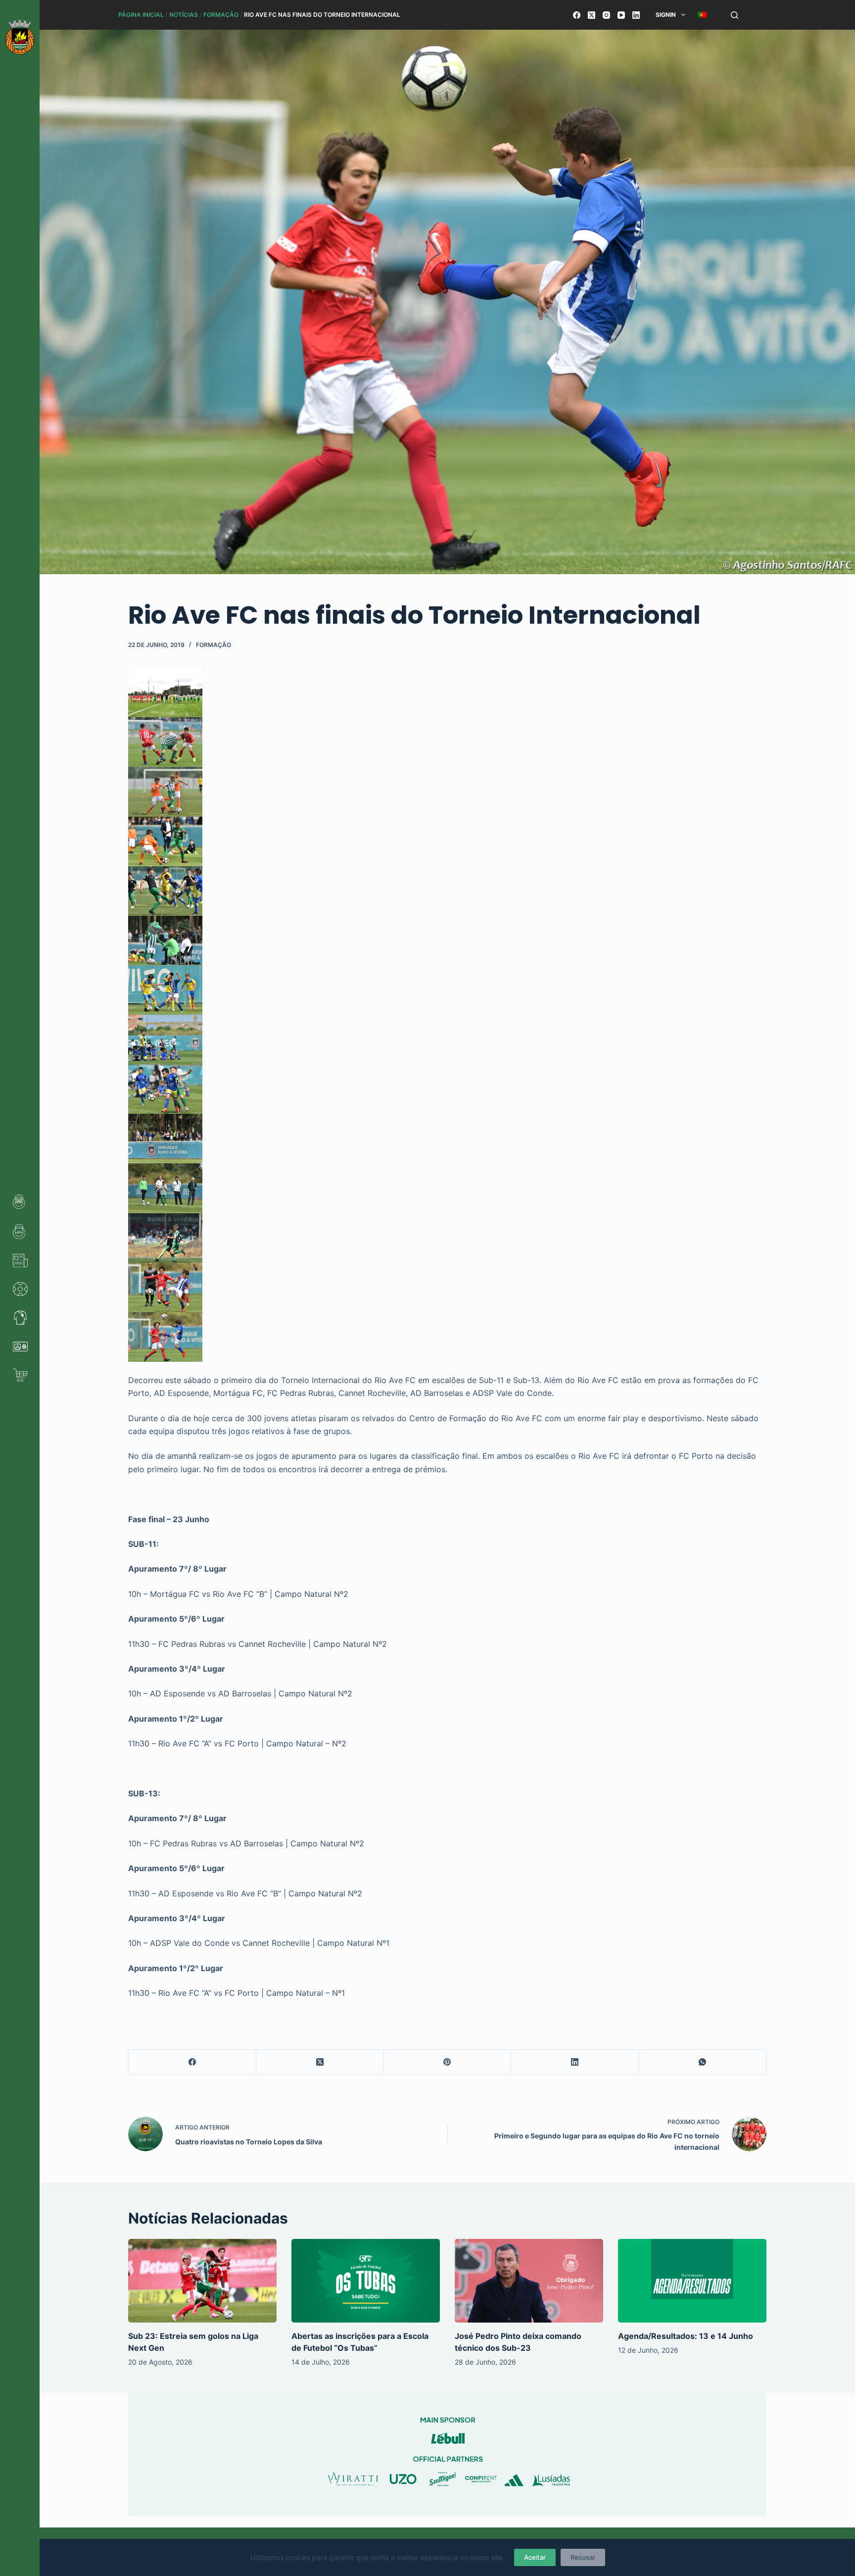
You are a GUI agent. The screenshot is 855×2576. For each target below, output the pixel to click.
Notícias (184, 15)
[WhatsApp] (703, 2062)
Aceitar (535, 2557)
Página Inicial (141, 15)
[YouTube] (621, 15)
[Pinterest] (448, 2062)
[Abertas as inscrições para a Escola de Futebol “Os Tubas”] (366, 2281)
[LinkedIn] (636, 15)
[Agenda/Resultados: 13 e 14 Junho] (692, 2281)
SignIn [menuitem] (666, 15)
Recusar (583, 2557)
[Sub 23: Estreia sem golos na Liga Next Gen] (202, 2281)
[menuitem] (702, 15)
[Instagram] (606, 15)
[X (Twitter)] (592, 15)
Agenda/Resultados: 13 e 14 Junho (686, 2336)
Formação (221, 15)
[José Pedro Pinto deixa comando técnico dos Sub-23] (529, 2281)
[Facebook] (577, 15)
